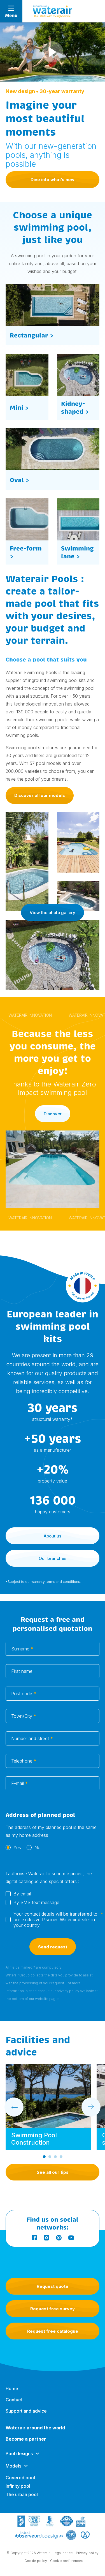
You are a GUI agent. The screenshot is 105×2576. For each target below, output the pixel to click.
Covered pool (20, 2478)
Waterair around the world (35, 2428)
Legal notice (63, 2553)
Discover (53, 1114)
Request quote (53, 2286)
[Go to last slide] (14, 2107)
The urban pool (22, 2494)
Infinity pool (18, 2486)
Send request (53, 1947)
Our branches (53, 1558)
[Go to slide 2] (50, 2157)
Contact (14, 2400)
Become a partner (26, 2439)
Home (12, 2388)
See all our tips (53, 2172)
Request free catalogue (53, 2331)
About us (53, 1536)
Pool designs (19, 2454)
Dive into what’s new (53, 180)
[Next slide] (91, 2107)
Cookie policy (36, 2561)
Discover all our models (40, 795)
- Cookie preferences (66, 2561)
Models (13, 2466)
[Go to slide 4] (61, 2157)
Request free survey (53, 2309)
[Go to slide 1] (44, 2157)
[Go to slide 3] (55, 2157)
